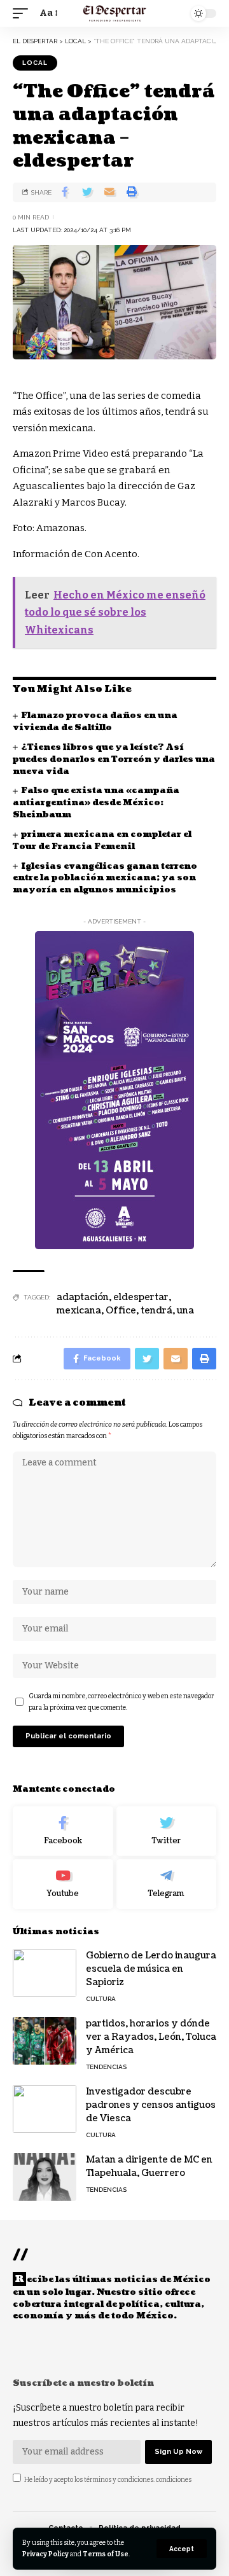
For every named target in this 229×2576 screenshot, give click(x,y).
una (185, 1311)
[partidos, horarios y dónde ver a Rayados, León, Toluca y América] (45, 2041)
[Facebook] (63, 1831)
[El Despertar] (115, 13)
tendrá (156, 1311)
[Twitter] (167, 1831)
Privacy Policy (45, 2554)
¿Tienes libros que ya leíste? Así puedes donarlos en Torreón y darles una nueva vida (114, 759)
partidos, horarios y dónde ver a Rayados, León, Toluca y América (151, 2037)
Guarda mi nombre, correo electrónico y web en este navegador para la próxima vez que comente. (121, 1702)
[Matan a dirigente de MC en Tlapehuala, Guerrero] (45, 2177)
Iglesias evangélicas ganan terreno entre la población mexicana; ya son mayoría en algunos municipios (105, 878)
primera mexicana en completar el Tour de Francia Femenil (102, 841)
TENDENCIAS (106, 2067)
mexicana (79, 1311)
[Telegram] (167, 1884)
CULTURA (101, 1999)
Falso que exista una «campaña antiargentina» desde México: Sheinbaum (96, 803)
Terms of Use (106, 2554)
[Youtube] (63, 1884)
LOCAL (35, 63)
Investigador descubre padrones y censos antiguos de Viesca (151, 2105)
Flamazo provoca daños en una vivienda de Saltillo (95, 722)
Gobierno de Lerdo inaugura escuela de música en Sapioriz (151, 1969)
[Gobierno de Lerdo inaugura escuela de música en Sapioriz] (45, 1973)
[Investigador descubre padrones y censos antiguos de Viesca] (45, 2109)
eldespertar (141, 1297)
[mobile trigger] (24, 13)
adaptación (83, 1297)
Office (121, 1311)
